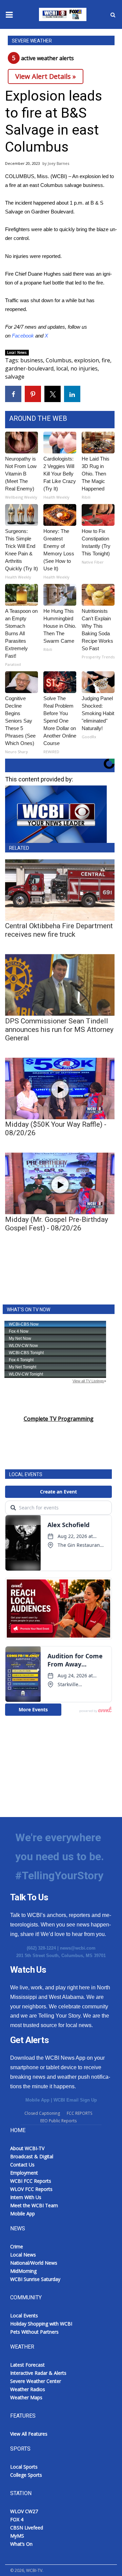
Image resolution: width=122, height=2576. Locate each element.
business (32, 360)
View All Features (29, 2434)
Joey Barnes (58, 163)
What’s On (21, 2544)
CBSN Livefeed (27, 2528)
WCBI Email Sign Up (75, 2100)
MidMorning (23, 2271)
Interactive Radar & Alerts (38, 2373)
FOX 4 (17, 2519)
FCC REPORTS (79, 2113)
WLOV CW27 (24, 2511)
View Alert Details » (46, 76)
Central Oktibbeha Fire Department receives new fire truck (59, 930)
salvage (15, 377)
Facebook (23, 336)
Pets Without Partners (34, 2332)
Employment (24, 2173)
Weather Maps (26, 2397)
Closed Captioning (42, 2113)
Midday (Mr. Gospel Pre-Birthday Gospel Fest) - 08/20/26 (57, 1224)
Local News (17, 352)
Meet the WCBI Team (34, 2205)
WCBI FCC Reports (31, 2181)
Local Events (24, 2315)
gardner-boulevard (29, 368)
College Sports (26, 2475)
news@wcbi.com (78, 1948)
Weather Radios (28, 2389)
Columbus (59, 360)
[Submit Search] (113, 15)
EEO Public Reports (58, 2121)
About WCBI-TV (27, 2148)
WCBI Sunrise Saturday (35, 2279)
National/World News (34, 2263)
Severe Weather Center (36, 2381)
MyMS (17, 2536)
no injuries (84, 368)
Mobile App (37, 2100)
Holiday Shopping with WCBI (41, 2324)
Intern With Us (26, 2197)
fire (106, 360)
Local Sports (24, 2467)
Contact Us (22, 2165)
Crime (17, 2246)
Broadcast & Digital (32, 2156)
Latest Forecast (27, 2365)
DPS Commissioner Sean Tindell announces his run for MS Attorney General (59, 1030)
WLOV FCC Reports (31, 2189)
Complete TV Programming (59, 1419)
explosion (87, 360)
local (62, 368)
